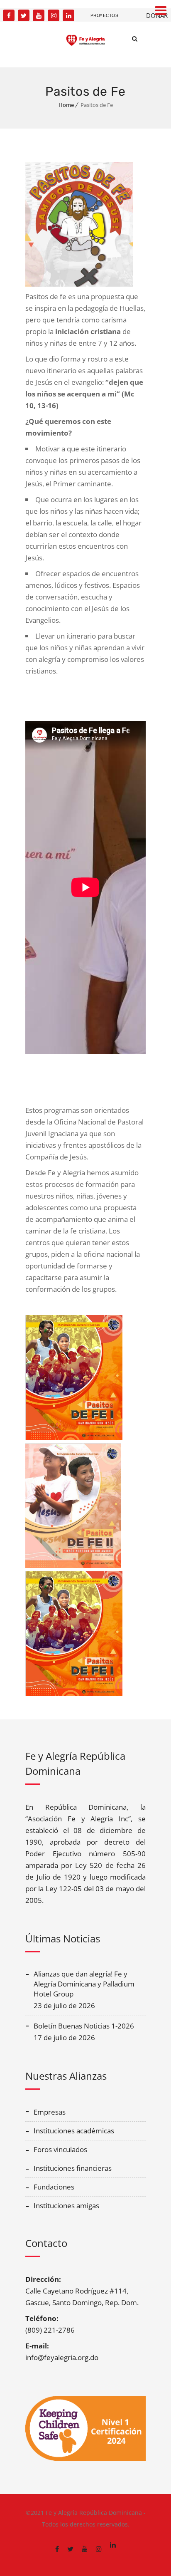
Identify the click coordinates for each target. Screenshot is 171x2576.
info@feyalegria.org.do (62, 2357)
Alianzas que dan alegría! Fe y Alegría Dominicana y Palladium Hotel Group (84, 1984)
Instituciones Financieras (73, 2168)
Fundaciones (54, 2187)
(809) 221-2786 (50, 2330)
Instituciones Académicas (74, 2131)
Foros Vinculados (60, 2149)
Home (66, 105)
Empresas (50, 2112)
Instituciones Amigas (66, 2206)
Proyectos (105, 15)
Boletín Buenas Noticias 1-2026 (84, 2026)
